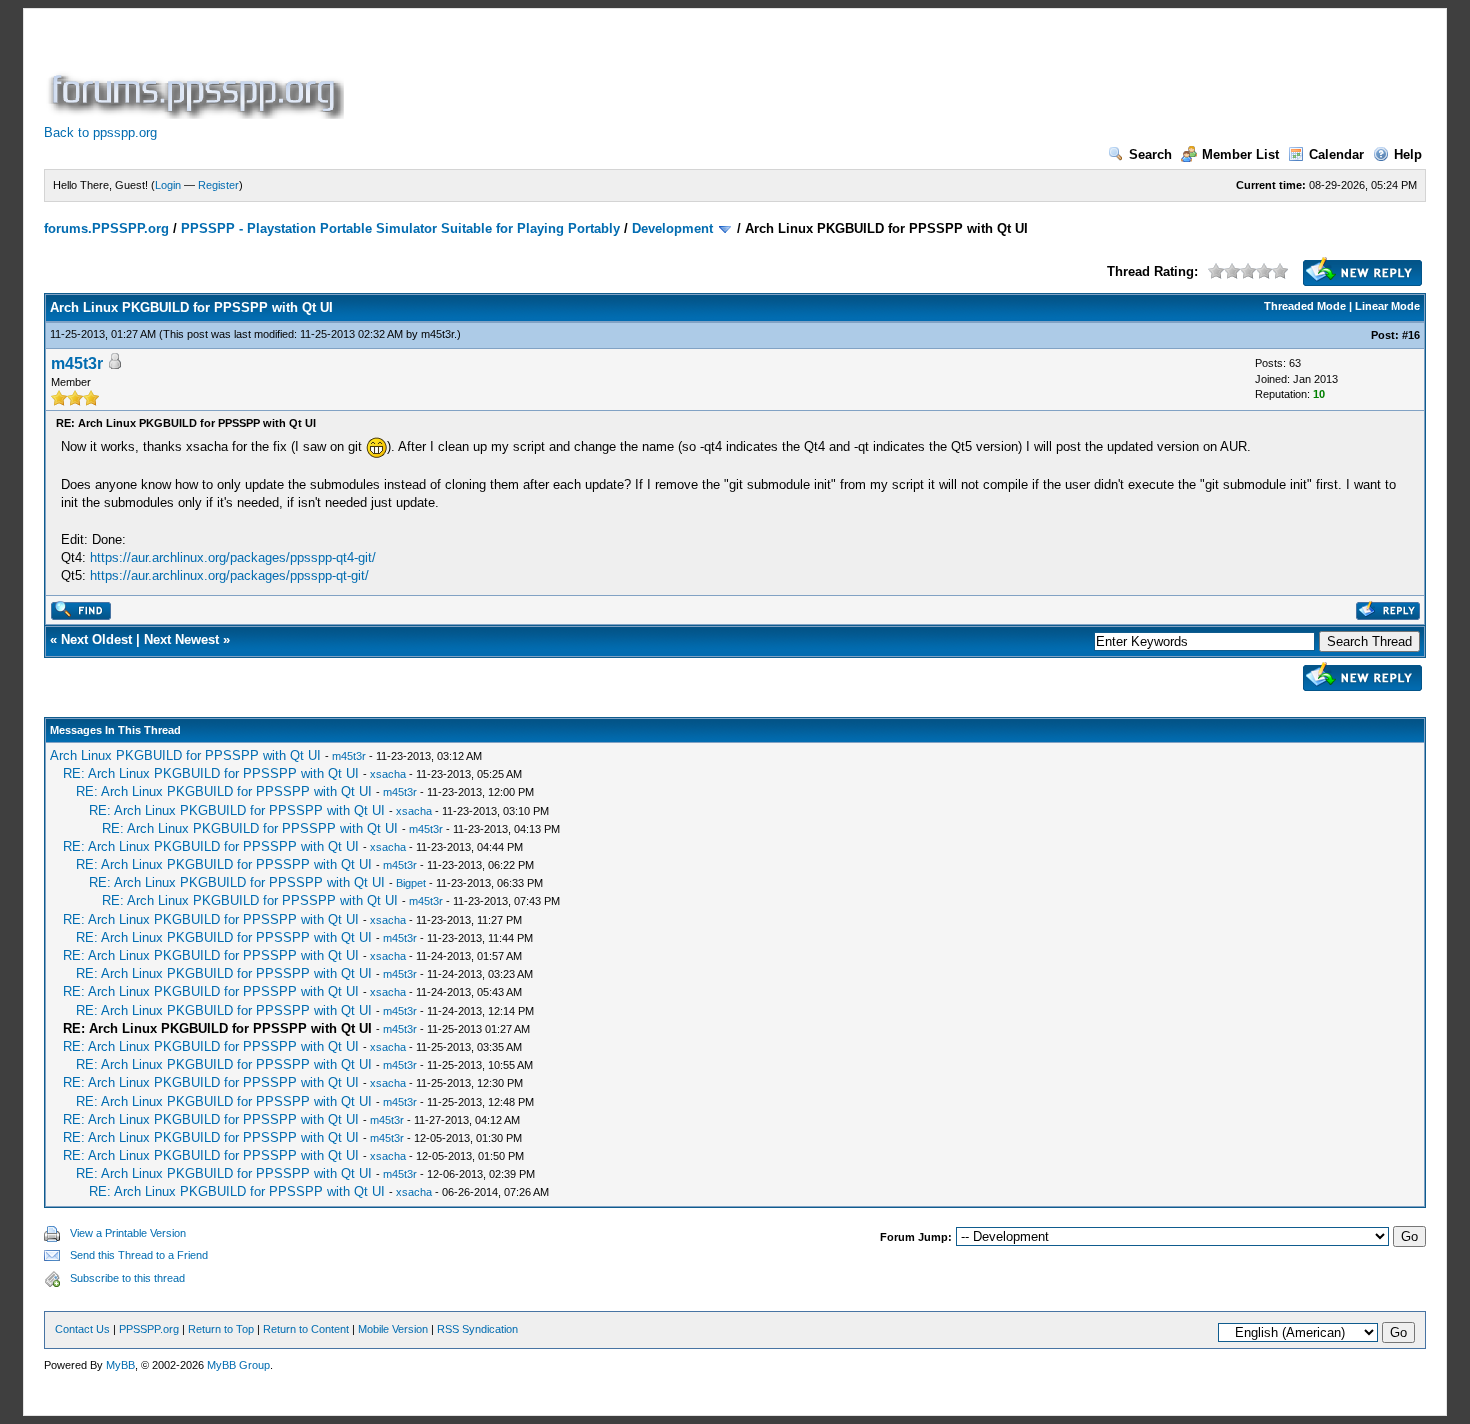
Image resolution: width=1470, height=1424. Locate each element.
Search (1150, 154)
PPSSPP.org (149, 1329)
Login (168, 185)
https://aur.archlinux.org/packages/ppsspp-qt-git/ (229, 575)
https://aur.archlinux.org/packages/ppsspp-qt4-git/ (233, 557)
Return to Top (221, 1329)
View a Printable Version (128, 1233)
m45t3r (437, 334)
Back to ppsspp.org (100, 132)
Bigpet (411, 883)
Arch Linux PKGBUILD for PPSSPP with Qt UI (185, 755)
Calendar (1336, 154)
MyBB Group (238, 1365)
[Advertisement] (712, 74)
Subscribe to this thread (127, 1278)
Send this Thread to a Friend (139, 1255)
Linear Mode (1387, 306)
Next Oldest (96, 639)
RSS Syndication (477, 1329)
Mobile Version (393, 1329)
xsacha (388, 774)
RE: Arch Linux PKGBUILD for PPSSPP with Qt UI (211, 773)
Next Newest (181, 639)
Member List (1240, 154)
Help (1408, 154)
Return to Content (306, 1329)
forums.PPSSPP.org (106, 228)
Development (672, 228)
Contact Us (82, 1329)
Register (218, 185)
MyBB (120, 1365)
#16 (1411, 335)
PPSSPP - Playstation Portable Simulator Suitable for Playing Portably (400, 228)
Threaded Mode (1305, 306)
